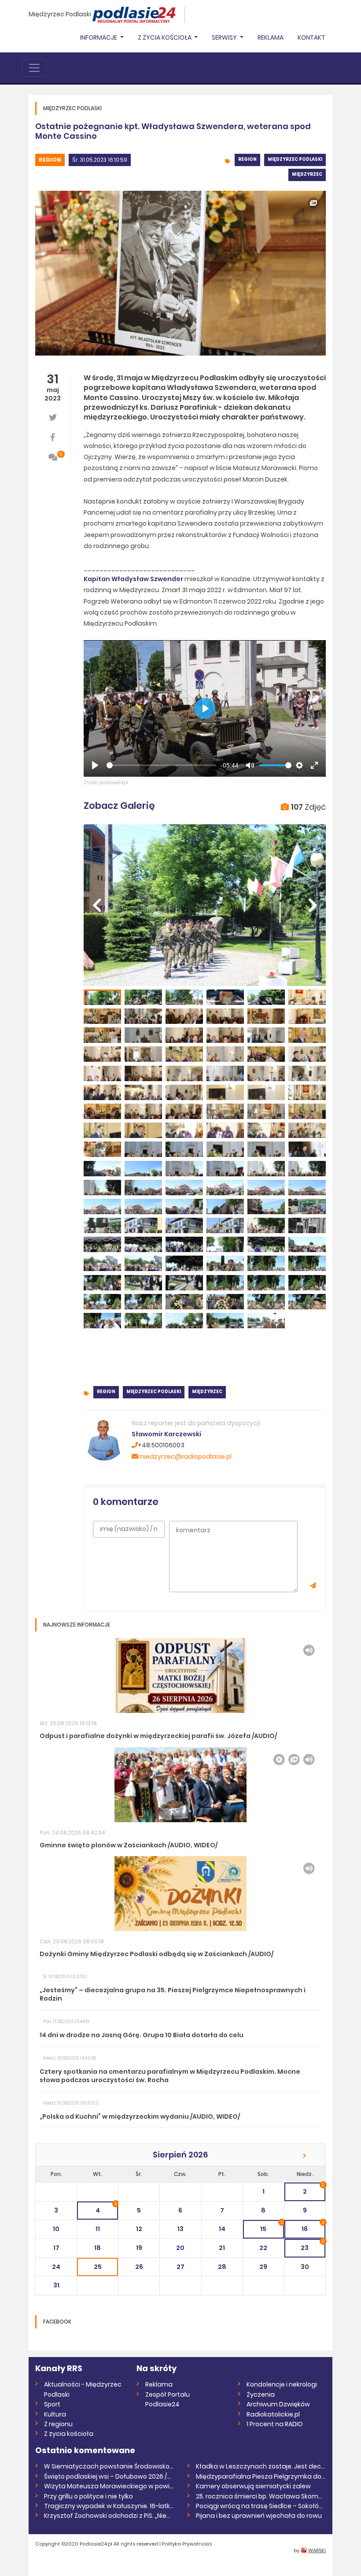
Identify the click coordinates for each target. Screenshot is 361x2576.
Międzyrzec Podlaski (60, 14)
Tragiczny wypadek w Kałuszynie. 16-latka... (109, 2506)
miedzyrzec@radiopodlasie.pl (185, 1457)
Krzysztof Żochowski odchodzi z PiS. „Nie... (107, 2516)
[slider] (161, 765)
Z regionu (58, 2424)
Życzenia (261, 2394)
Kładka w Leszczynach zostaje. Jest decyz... (261, 2466)
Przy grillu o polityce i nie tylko (88, 2496)
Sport (52, 2404)
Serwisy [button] (225, 37)
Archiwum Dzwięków (278, 2404)
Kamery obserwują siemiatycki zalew (253, 2486)
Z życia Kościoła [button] (165, 37)
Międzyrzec (307, 174)
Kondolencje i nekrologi (282, 2384)
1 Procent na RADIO (275, 2424)
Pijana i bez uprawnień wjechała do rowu (259, 2516)
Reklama (271, 37)
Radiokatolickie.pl (273, 2414)
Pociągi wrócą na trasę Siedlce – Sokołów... (261, 2506)
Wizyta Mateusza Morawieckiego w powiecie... (109, 2486)
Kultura (55, 2414)
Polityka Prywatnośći (187, 2544)
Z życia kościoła (69, 2434)
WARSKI (317, 2550)
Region (50, 160)
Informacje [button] (99, 37)
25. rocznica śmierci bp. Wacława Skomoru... (261, 2496)
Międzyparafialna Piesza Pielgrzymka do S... (261, 2476)
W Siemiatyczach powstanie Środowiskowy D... (109, 2466)
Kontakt (311, 37)
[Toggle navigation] (34, 68)
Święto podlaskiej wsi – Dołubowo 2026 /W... (109, 2476)
